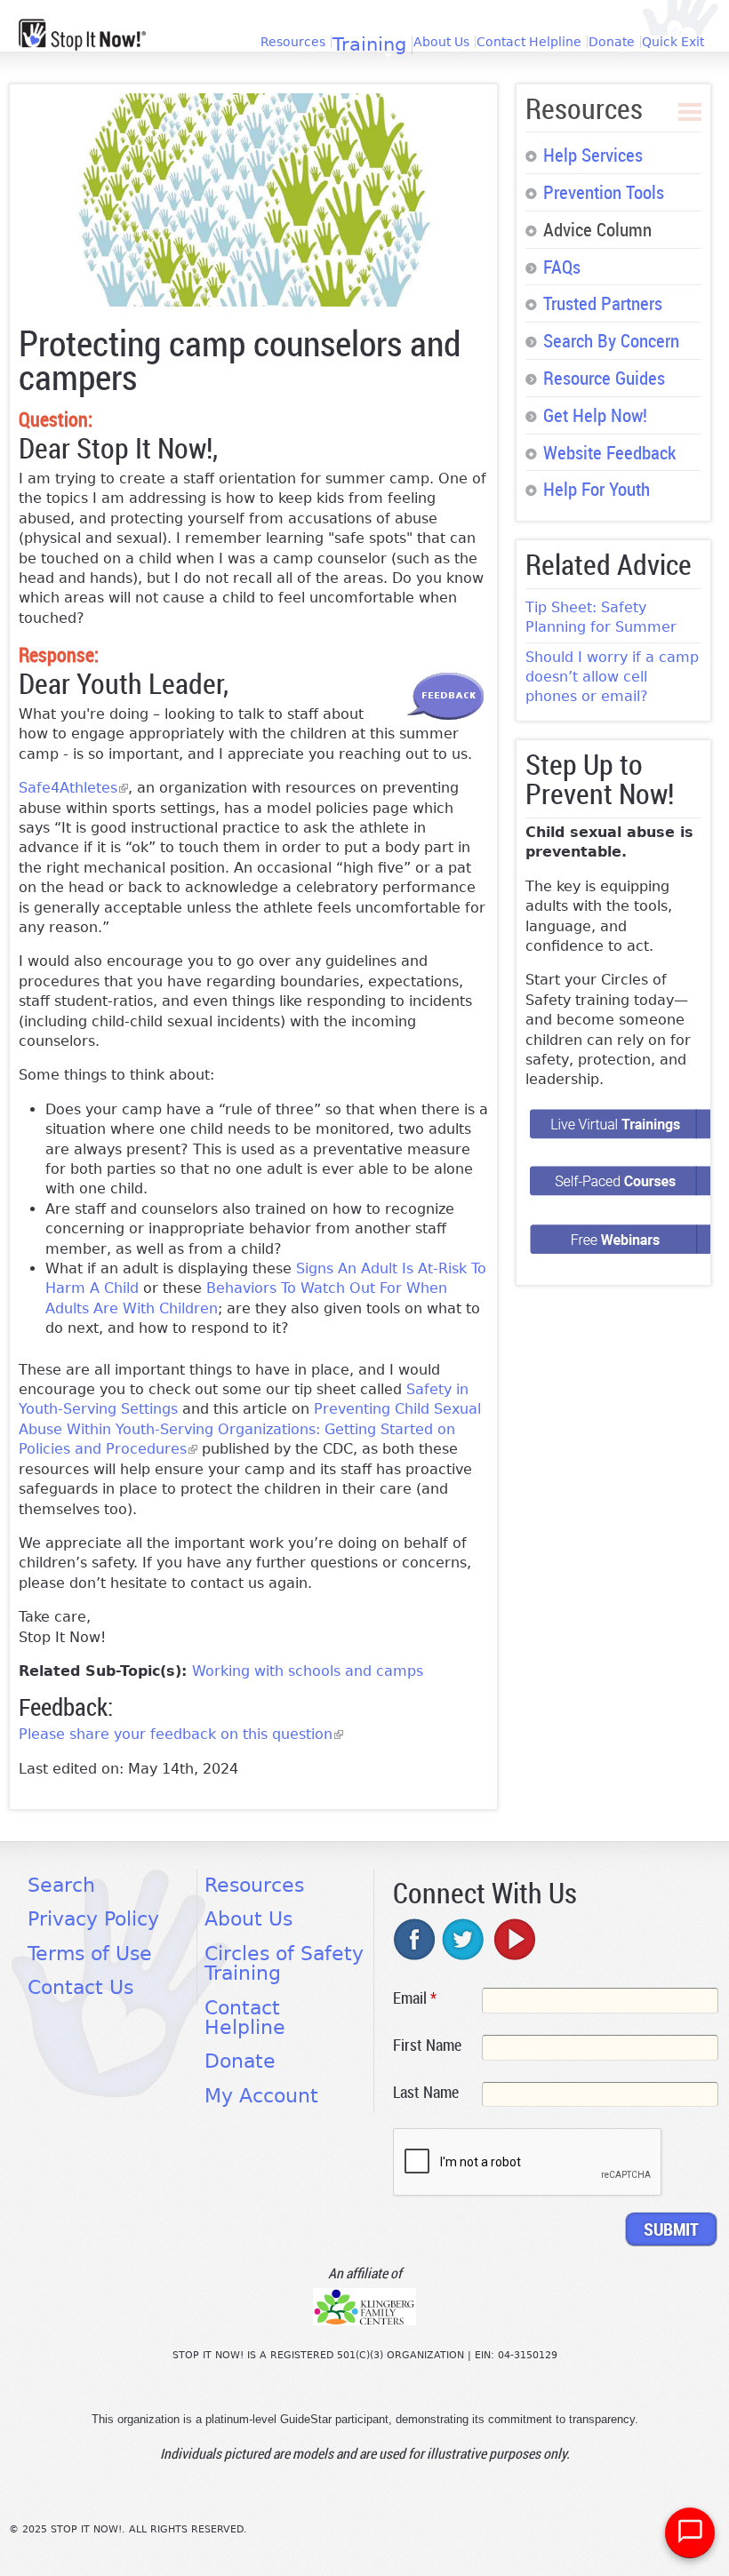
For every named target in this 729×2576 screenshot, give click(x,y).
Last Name (426, 2092)
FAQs (562, 267)
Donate (612, 42)
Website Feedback (609, 452)
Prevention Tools (604, 192)
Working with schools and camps (308, 1671)
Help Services (593, 155)
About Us (441, 42)
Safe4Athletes (73, 788)
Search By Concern (611, 340)
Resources (293, 42)
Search (61, 1885)
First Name (427, 2045)
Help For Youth (597, 489)
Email (415, 1998)
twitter (464, 1939)
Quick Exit (673, 42)
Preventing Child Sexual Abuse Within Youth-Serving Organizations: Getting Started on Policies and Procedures (250, 1429)
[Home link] (82, 35)
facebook (415, 1939)
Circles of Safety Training (284, 1963)
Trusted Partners (603, 303)
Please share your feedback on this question (181, 1734)
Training (369, 45)
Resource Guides (604, 378)
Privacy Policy (93, 1919)
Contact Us (80, 1987)
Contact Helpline (529, 42)
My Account (261, 2096)
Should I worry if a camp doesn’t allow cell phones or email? (612, 677)
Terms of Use (90, 1954)
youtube (513, 1939)
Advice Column (597, 229)
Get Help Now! (595, 415)
